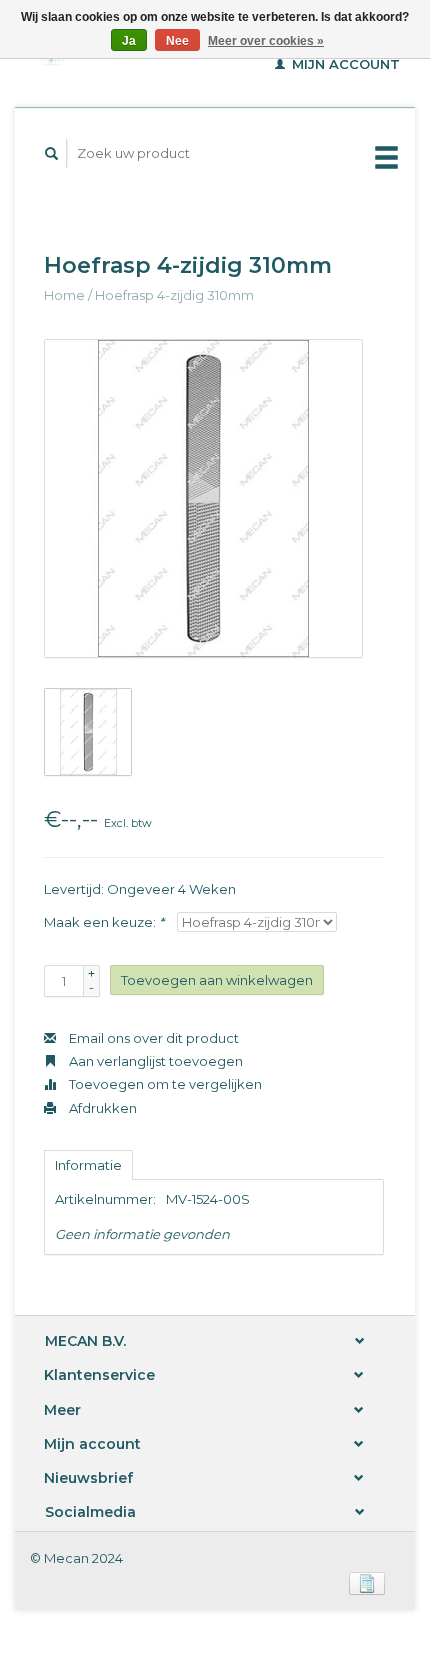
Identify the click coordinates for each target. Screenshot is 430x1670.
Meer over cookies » (266, 41)
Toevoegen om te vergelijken (164, 1084)
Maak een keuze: (104, 922)
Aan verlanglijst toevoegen (154, 1061)
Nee (177, 41)
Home (64, 295)
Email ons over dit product (152, 1038)
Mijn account (344, 64)
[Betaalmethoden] (367, 1582)
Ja (129, 41)
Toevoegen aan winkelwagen (217, 980)
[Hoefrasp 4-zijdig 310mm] (203, 498)
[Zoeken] (52, 153)
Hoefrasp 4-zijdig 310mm (174, 295)
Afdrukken (101, 1108)
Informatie (88, 1165)
